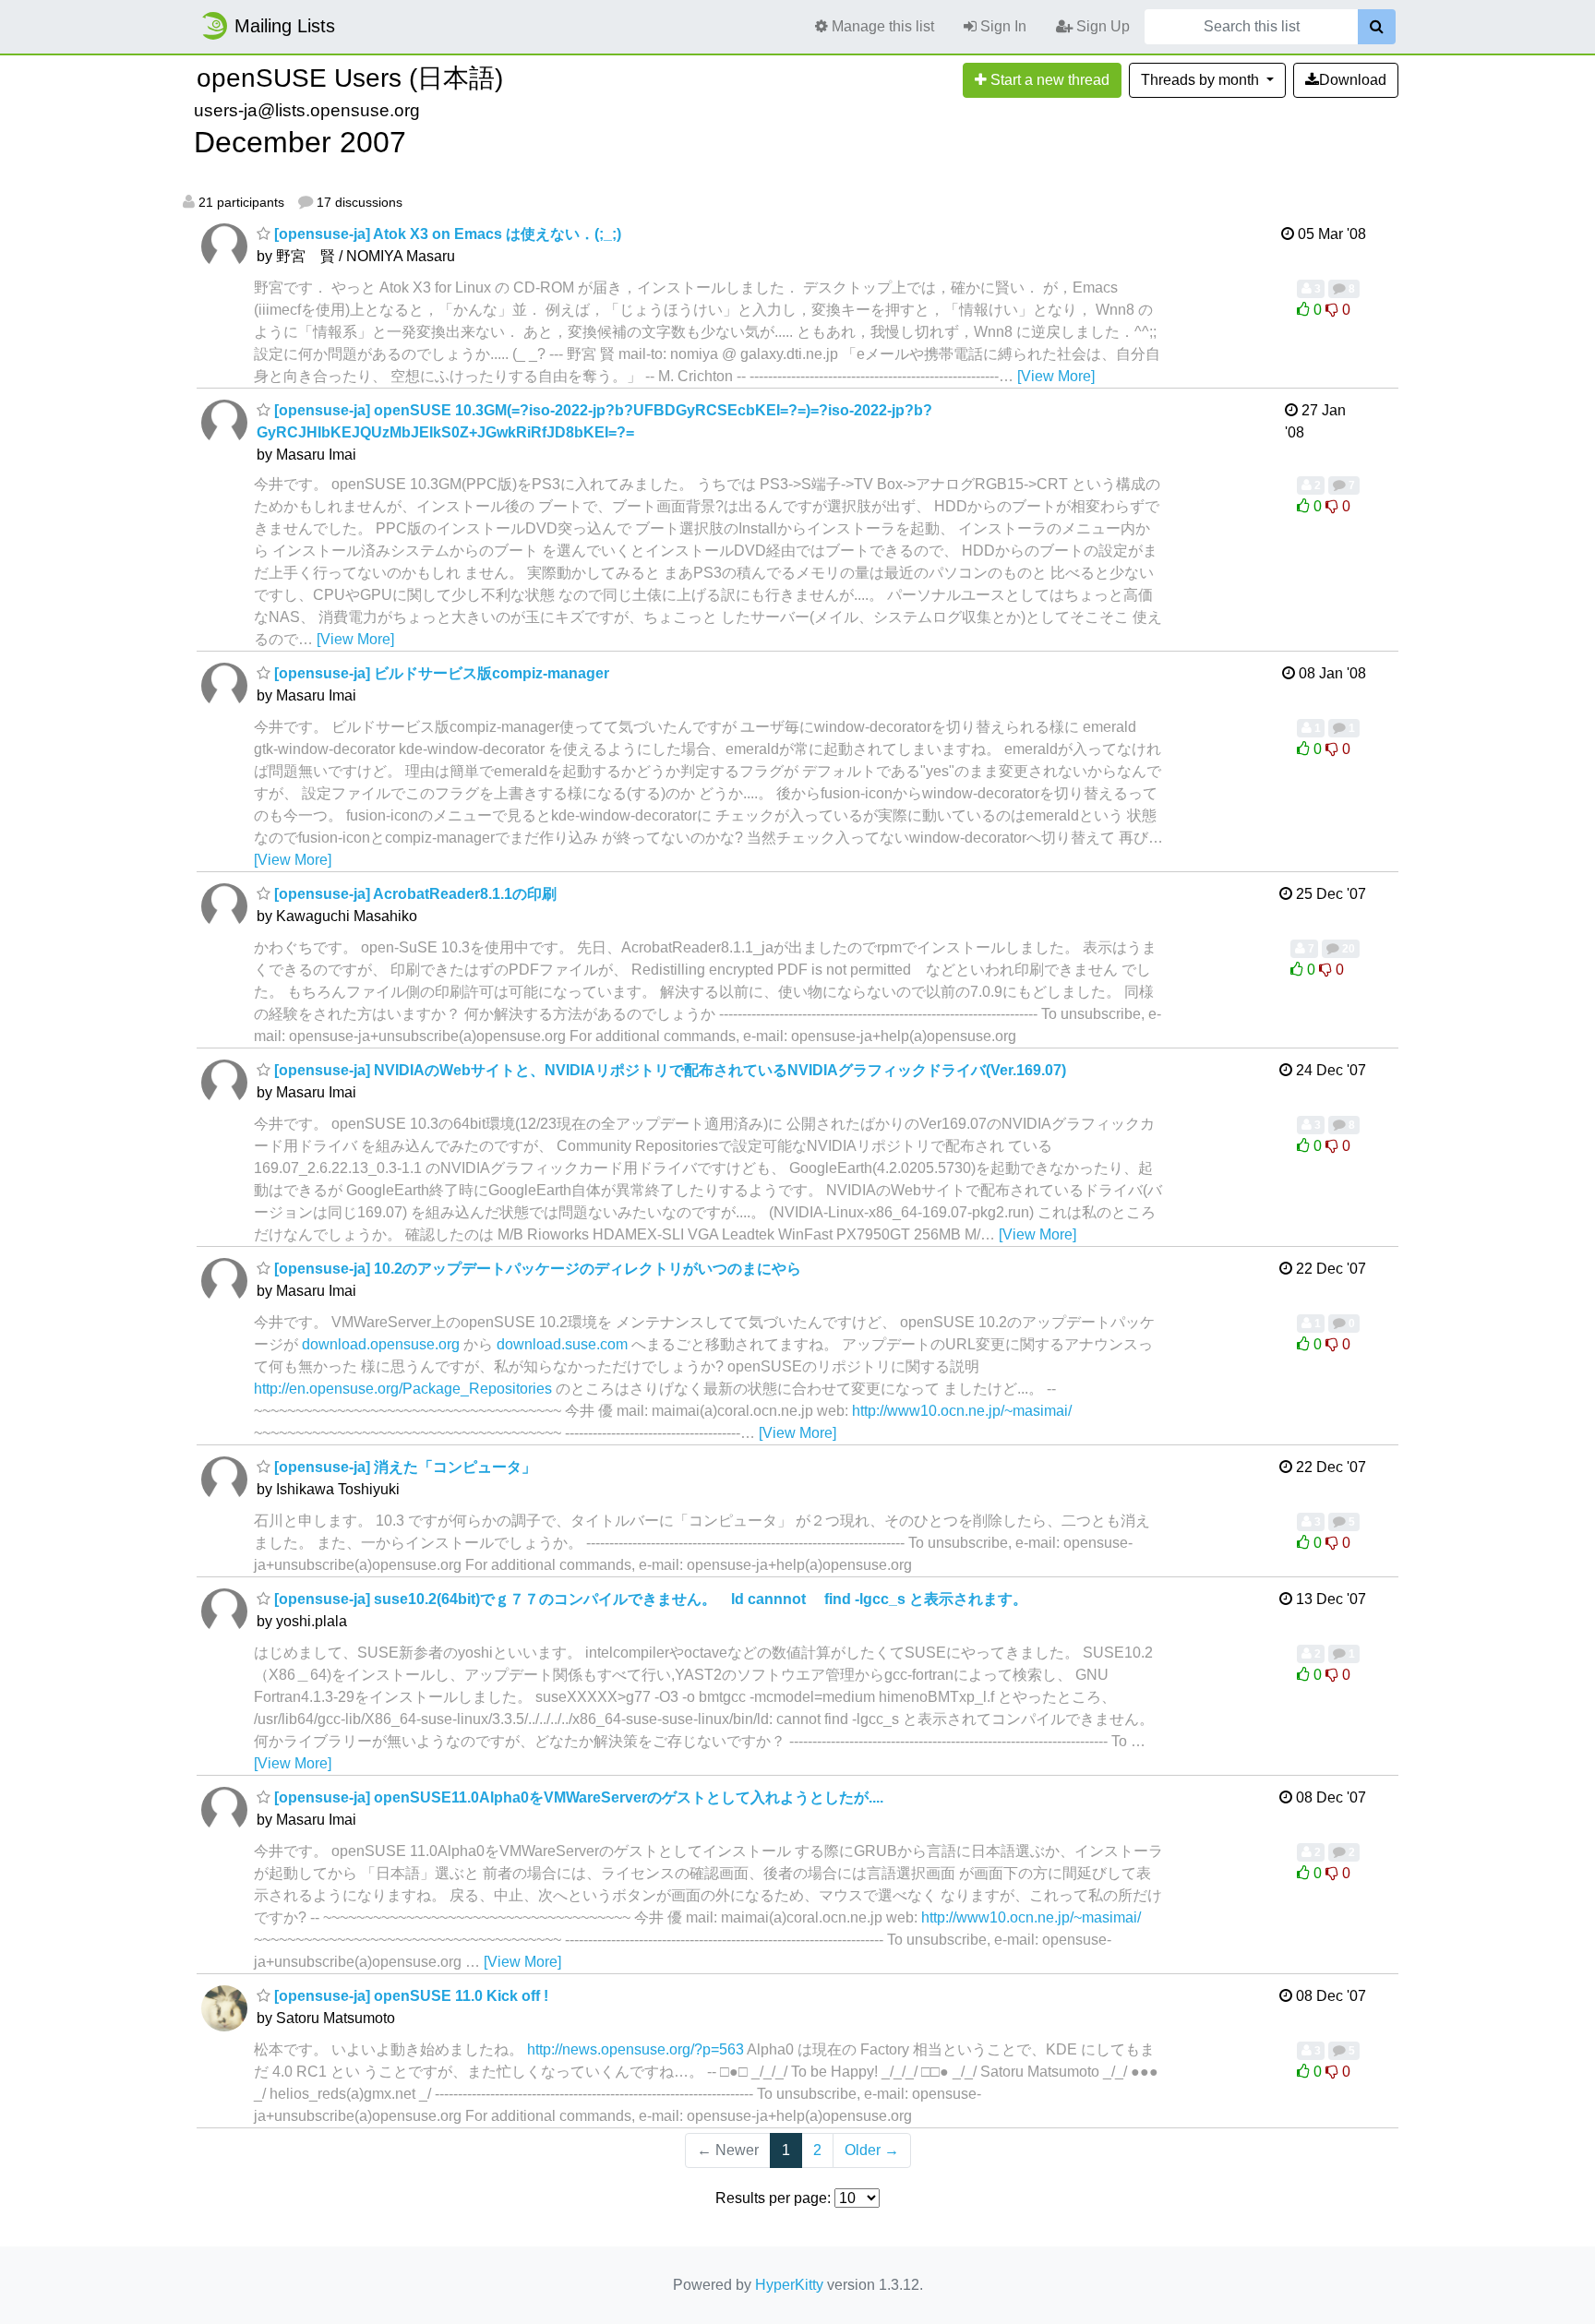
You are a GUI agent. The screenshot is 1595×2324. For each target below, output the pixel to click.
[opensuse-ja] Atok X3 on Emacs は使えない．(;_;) (446, 234)
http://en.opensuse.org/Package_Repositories (403, 1389)
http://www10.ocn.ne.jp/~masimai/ (962, 1411)
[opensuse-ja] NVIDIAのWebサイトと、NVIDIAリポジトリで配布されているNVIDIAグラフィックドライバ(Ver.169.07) (668, 1070)
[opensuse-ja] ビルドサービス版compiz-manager (440, 673)
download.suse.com (562, 1344)
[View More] (1056, 376)
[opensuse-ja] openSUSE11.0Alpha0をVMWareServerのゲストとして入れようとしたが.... (577, 1797)
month (1202, 80)
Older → (872, 2150)
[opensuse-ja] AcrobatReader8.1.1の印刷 (414, 894)
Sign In (1001, 26)
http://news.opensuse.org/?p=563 (636, 2049)
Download (1353, 80)
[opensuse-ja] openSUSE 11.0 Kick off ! (409, 1996)
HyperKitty (789, 2285)
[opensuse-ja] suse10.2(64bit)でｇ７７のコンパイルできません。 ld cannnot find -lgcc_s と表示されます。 (649, 1599)
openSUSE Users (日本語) (350, 78)
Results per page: (773, 2198)
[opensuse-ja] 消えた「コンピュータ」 (403, 1467)
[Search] (1377, 27)
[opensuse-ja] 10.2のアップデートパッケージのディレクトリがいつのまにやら (536, 1269)
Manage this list (881, 26)
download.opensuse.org (381, 1344)
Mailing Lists (285, 26)
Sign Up (1101, 26)
